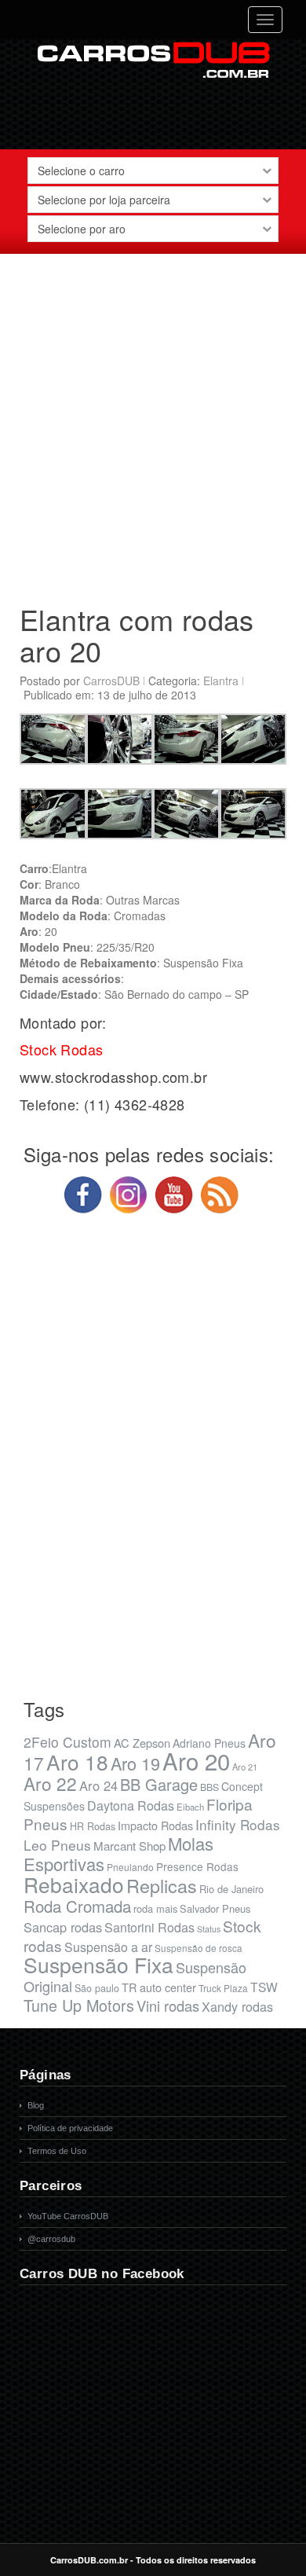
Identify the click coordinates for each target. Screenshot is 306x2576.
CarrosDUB (111, 681)
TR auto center (159, 1987)
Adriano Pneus (209, 1743)
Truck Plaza (223, 1988)
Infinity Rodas (238, 1824)
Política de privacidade (70, 2128)
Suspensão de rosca (199, 1948)
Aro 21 (245, 1767)
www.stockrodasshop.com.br (113, 1077)
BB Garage (159, 1784)
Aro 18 (77, 1761)
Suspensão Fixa (98, 1965)
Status (209, 1929)
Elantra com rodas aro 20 (137, 635)
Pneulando (130, 1867)
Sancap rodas (63, 1927)
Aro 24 (98, 1785)
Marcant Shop (129, 1846)
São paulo (97, 1988)
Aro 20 (196, 1760)
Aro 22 (50, 1783)
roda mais (155, 1908)
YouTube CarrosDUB (68, 2216)
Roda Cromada (77, 1906)
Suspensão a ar (108, 1947)
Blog (36, 2105)
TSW (264, 1987)
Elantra (221, 681)
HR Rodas (93, 1826)
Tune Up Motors (79, 2005)
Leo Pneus (57, 1845)
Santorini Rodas (149, 1927)
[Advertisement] (153, 423)
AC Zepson (142, 1743)
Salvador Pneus (215, 1908)
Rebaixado (74, 1884)
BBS (209, 1787)
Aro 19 (135, 1763)
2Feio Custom (67, 1742)
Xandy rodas (237, 2006)
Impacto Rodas (155, 1825)
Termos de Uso (57, 2151)
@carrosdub (51, 2239)
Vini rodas (168, 2005)
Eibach (190, 1807)
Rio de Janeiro (231, 1889)
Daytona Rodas (131, 1805)
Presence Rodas (197, 1866)
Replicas (162, 1885)
